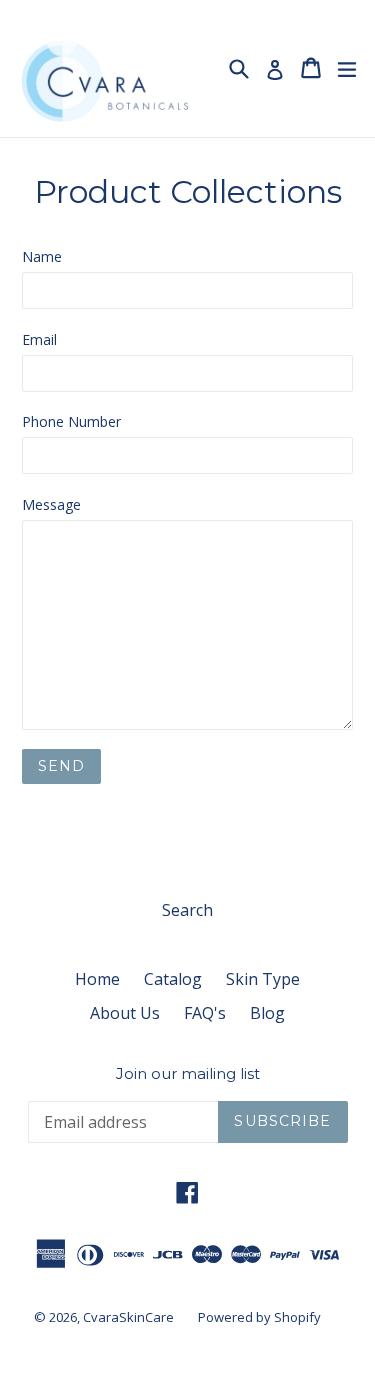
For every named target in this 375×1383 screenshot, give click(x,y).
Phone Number (71, 421)
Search (187, 910)
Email (39, 339)
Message (51, 504)
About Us (125, 1013)
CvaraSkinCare (128, 1317)
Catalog (173, 979)
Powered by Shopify (259, 1317)
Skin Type (263, 979)
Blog (267, 1013)
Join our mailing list (188, 1074)
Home (97, 979)
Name (42, 256)
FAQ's (205, 1013)
